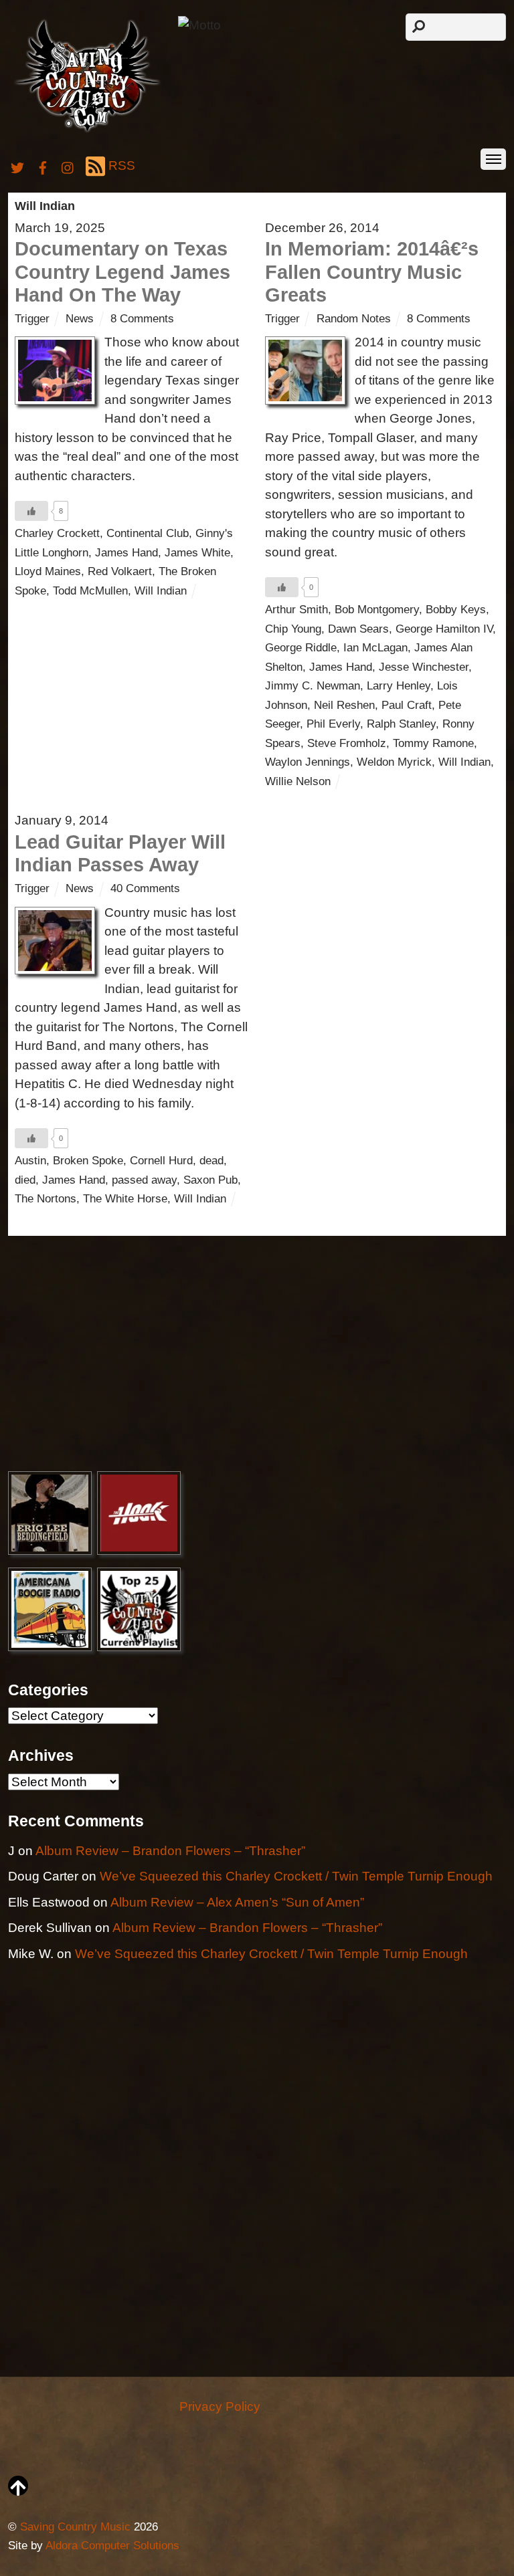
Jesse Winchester (424, 667)
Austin (30, 1161)
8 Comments (142, 319)
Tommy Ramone (433, 743)
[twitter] (17, 166)
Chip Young (293, 629)
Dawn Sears (358, 629)
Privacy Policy (220, 2406)
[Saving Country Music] (87, 131)
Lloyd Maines (48, 571)
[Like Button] (31, 511)
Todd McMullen (90, 591)
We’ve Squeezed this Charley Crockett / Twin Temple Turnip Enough (296, 1876)
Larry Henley (399, 686)
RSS (122, 166)
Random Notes (354, 319)
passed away (144, 1180)
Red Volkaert (120, 571)
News (80, 319)
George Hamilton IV (444, 629)
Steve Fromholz (347, 743)
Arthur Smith (296, 610)
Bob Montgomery (377, 610)
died (25, 1180)
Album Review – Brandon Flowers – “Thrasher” (170, 1851)
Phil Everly (333, 724)
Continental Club (148, 533)
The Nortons (46, 1199)
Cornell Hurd (161, 1161)
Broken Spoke (88, 1161)
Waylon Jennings (308, 762)
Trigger (32, 319)
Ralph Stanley (401, 724)
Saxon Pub (210, 1180)
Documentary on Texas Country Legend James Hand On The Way (122, 272)
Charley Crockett (57, 533)
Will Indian (161, 591)
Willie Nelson (298, 781)
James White (197, 553)
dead (211, 1161)
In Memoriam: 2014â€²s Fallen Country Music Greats (372, 272)
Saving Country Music (75, 2527)
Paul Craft (407, 705)
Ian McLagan (375, 648)
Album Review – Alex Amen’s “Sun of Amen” (237, 1902)
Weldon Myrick (394, 762)
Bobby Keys (456, 610)
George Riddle (301, 648)
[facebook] (43, 166)
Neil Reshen (344, 705)
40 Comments (145, 888)
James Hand (126, 553)
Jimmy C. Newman (313, 686)
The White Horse (125, 1199)
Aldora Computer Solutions (112, 2546)
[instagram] (68, 166)
